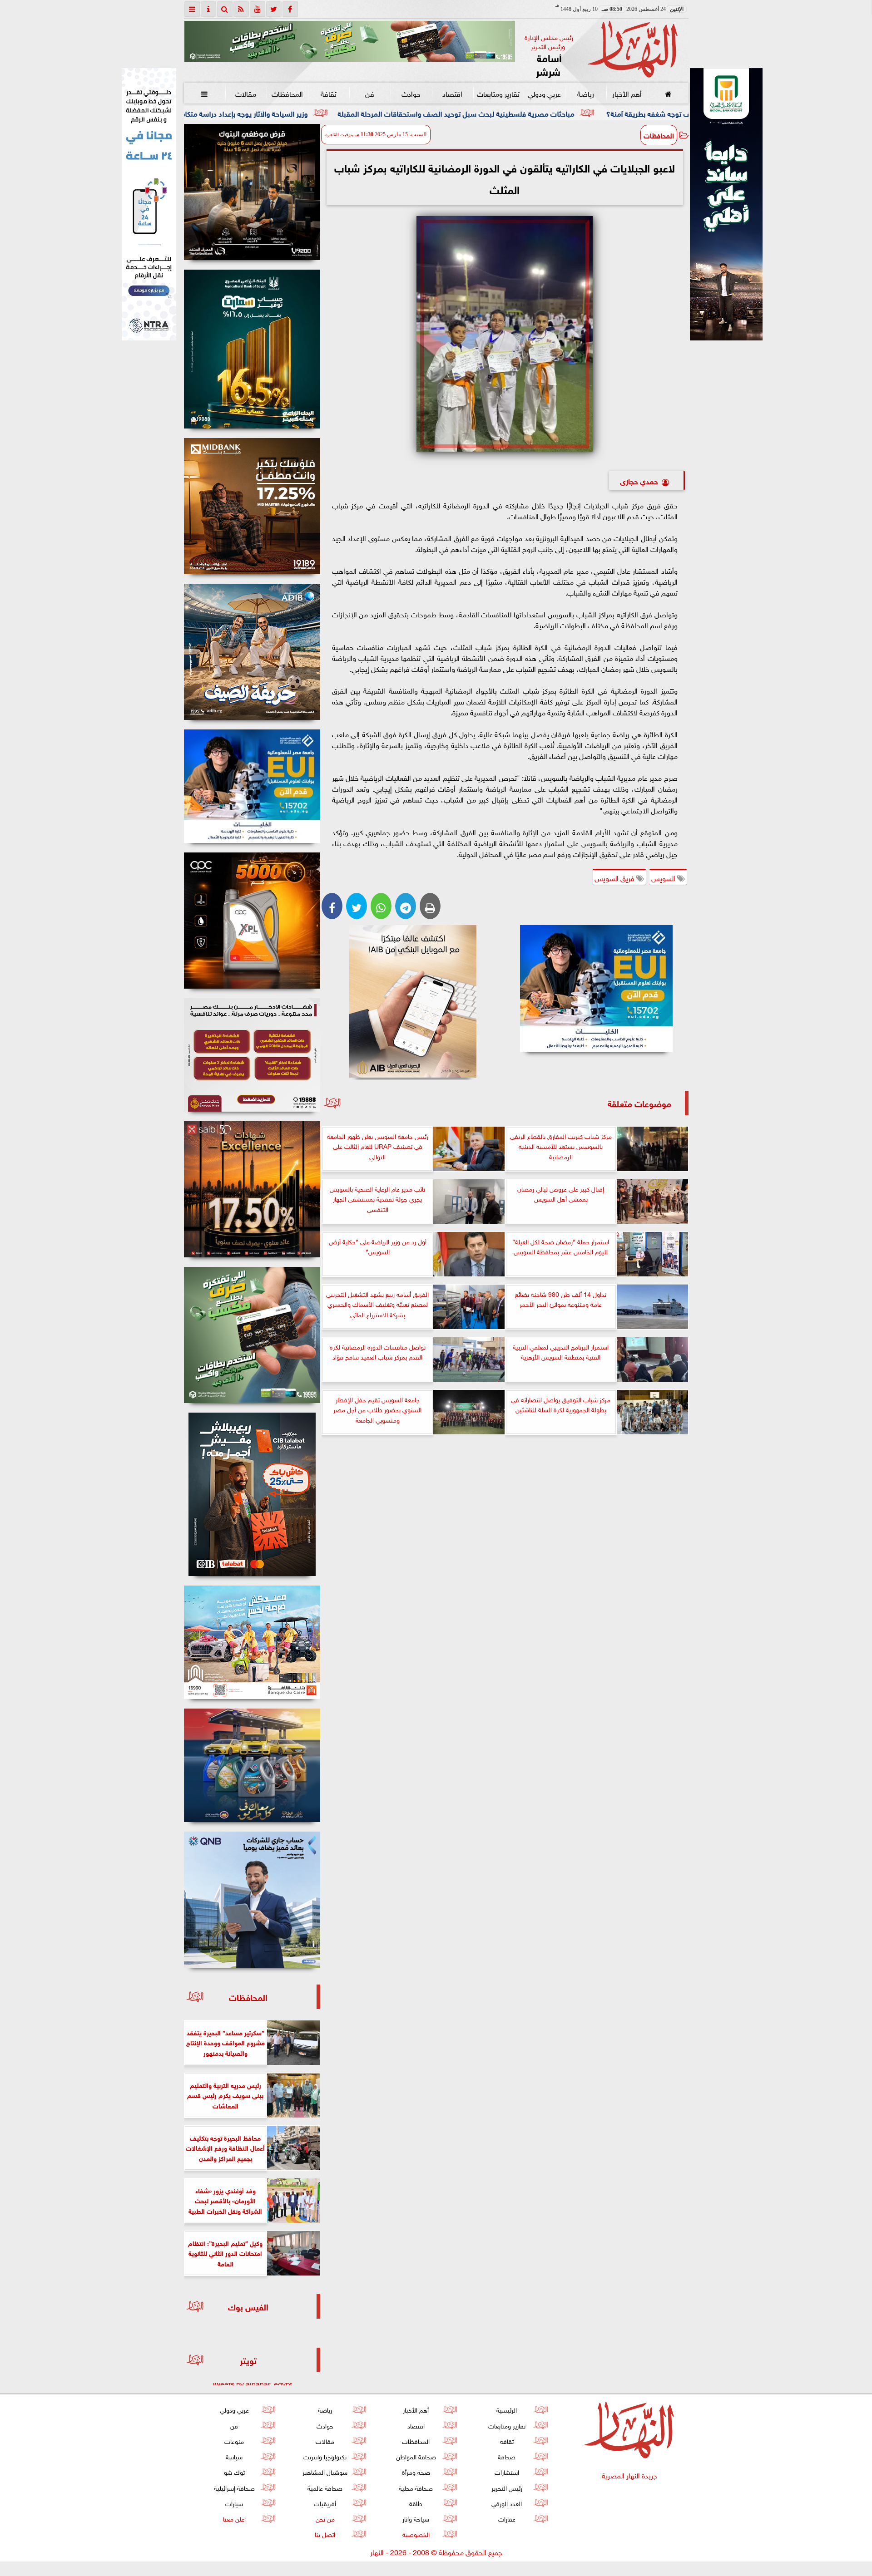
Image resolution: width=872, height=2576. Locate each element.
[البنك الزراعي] (597, 989)
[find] (225, 9)
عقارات (506, 2518)
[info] (208, 9)
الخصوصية (416, 2534)
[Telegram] (406, 906)
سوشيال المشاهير (325, 2471)
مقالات (246, 93)
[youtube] (258, 9)
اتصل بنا (325, 2534)
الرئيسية (507, 2409)
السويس (664, 877)
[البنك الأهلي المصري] (149, 204)
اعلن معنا (234, 2518)
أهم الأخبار (627, 93)
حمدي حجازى (639, 480)
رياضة (585, 93)
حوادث (411, 93)
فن (370, 93)
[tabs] (192, 9)
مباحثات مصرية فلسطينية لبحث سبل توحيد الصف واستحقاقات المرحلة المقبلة (646, 113)
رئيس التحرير (506, 2487)
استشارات (506, 2471)
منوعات (234, 2441)
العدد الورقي (507, 2503)
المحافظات (287, 93)
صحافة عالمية (325, 2487)
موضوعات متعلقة (639, 1103)
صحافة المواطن (416, 2456)
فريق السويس (615, 877)
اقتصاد (452, 93)
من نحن (325, 2518)
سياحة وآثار (416, 2518)
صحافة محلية (416, 2487)
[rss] (241, 9)
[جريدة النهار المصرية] (350, 41)
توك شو (234, 2471)
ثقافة (328, 93)
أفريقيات (325, 2503)
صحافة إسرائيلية (234, 2487)
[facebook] (290, 9)
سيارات (234, 2503)
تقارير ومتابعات (498, 93)
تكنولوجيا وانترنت (325, 2456)
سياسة (234, 2456)
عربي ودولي (544, 93)
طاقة (416, 2503)
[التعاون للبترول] (252, 921)
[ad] (252, 192)
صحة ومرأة (416, 2471)
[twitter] (274, 9)
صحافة (507, 2456)
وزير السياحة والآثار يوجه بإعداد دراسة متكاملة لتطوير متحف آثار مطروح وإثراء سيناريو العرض (362, 113)
